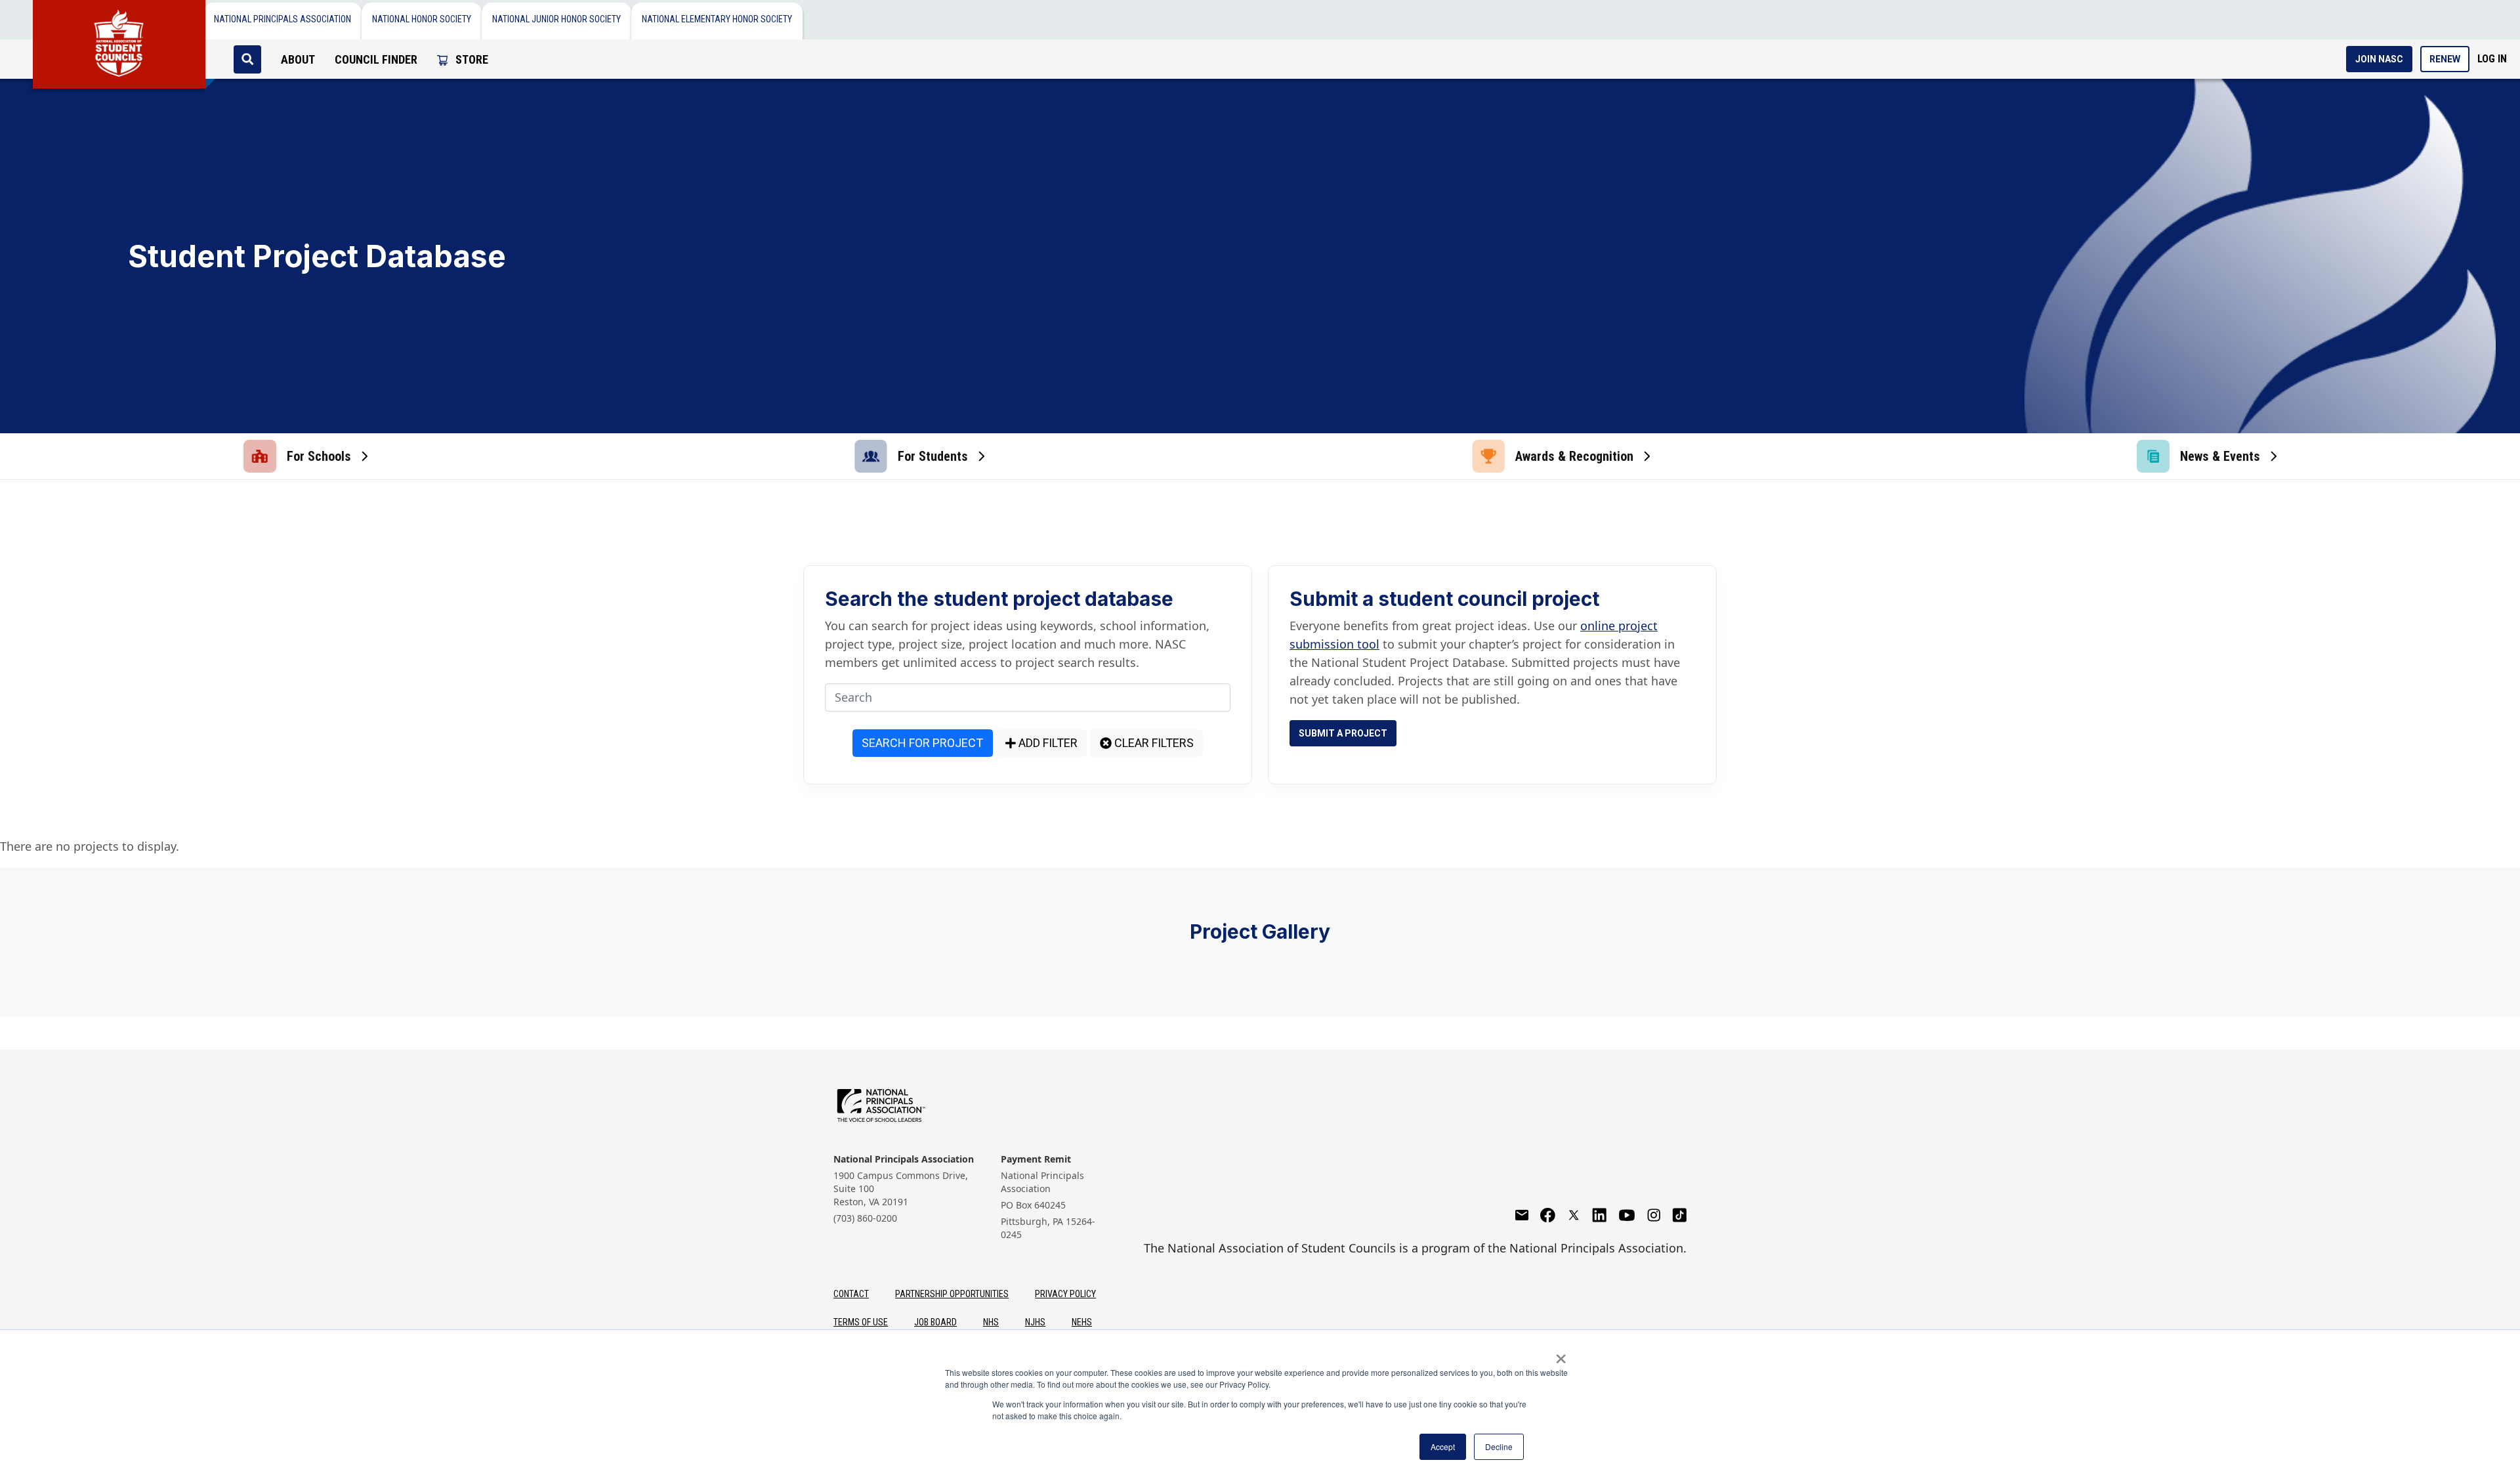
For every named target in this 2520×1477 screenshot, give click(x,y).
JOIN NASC (2379, 59)
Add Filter (1047, 743)
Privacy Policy (1065, 1294)
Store (471, 59)
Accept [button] (1443, 1446)
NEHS (1082, 1322)
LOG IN (2492, 59)
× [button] (1561, 1354)
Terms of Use (861, 1322)
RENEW (2445, 59)
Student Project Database (317, 256)
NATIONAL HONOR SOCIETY (422, 19)
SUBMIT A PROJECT (1343, 733)
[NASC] (119, 39)
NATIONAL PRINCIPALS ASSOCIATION (283, 19)
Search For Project (922, 743)
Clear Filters (1153, 743)
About (298, 59)
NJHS (1035, 1322)
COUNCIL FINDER (376, 59)
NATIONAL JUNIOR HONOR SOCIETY (556, 19)
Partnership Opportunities (952, 1294)
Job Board (935, 1322)
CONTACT (851, 1294)
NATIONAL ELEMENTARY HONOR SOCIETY (717, 19)
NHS (991, 1322)
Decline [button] (1499, 1446)
